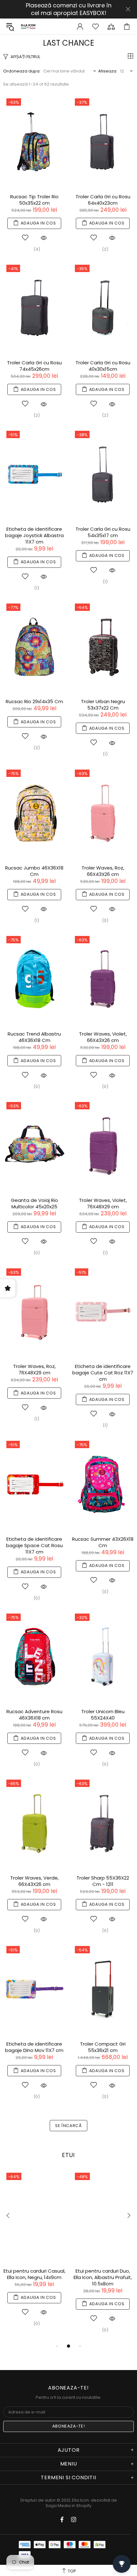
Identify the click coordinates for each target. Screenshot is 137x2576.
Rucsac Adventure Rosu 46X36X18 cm (34, 1715)
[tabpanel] (34, 2253)
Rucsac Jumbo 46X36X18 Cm (34, 871)
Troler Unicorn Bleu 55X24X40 (103, 1715)
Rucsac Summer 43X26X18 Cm (103, 1542)
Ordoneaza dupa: (22, 71)
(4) (37, 249)
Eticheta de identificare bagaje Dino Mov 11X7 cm (34, 2047)
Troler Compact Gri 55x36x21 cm (103, 2047)
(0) (105, 920)
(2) (105, 249)
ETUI (68, 2155)
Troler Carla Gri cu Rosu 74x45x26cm (34, 366)
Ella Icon (28, 26)
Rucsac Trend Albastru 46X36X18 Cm (34, 1037)
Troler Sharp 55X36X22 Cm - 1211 (103, 1881)
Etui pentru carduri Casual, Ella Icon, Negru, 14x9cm (34, 2274)
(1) (37, 588)
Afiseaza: (108, 71)
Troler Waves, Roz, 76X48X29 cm (34, 1370)
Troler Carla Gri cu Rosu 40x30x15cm (103, 366)
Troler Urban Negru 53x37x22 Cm (103, 705)
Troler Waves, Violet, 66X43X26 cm (103, 1037)
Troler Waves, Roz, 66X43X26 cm (103, 871)
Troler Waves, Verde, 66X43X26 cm (34, 1881)
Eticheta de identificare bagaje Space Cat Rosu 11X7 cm (34, 1546)
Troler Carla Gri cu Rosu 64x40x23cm (103, 200)
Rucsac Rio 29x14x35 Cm (34, 702)
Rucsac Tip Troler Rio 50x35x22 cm (34, 200)
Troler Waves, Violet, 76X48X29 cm (103, 1204)
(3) (37, 748)
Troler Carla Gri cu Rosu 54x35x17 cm (103, 532)
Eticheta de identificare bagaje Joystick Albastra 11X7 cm (34, 536)
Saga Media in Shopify (68, 2506)
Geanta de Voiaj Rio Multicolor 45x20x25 (34, 1204)
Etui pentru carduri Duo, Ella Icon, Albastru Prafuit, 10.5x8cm (103, 2277)
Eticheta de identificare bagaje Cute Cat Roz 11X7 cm (103, 1373)
